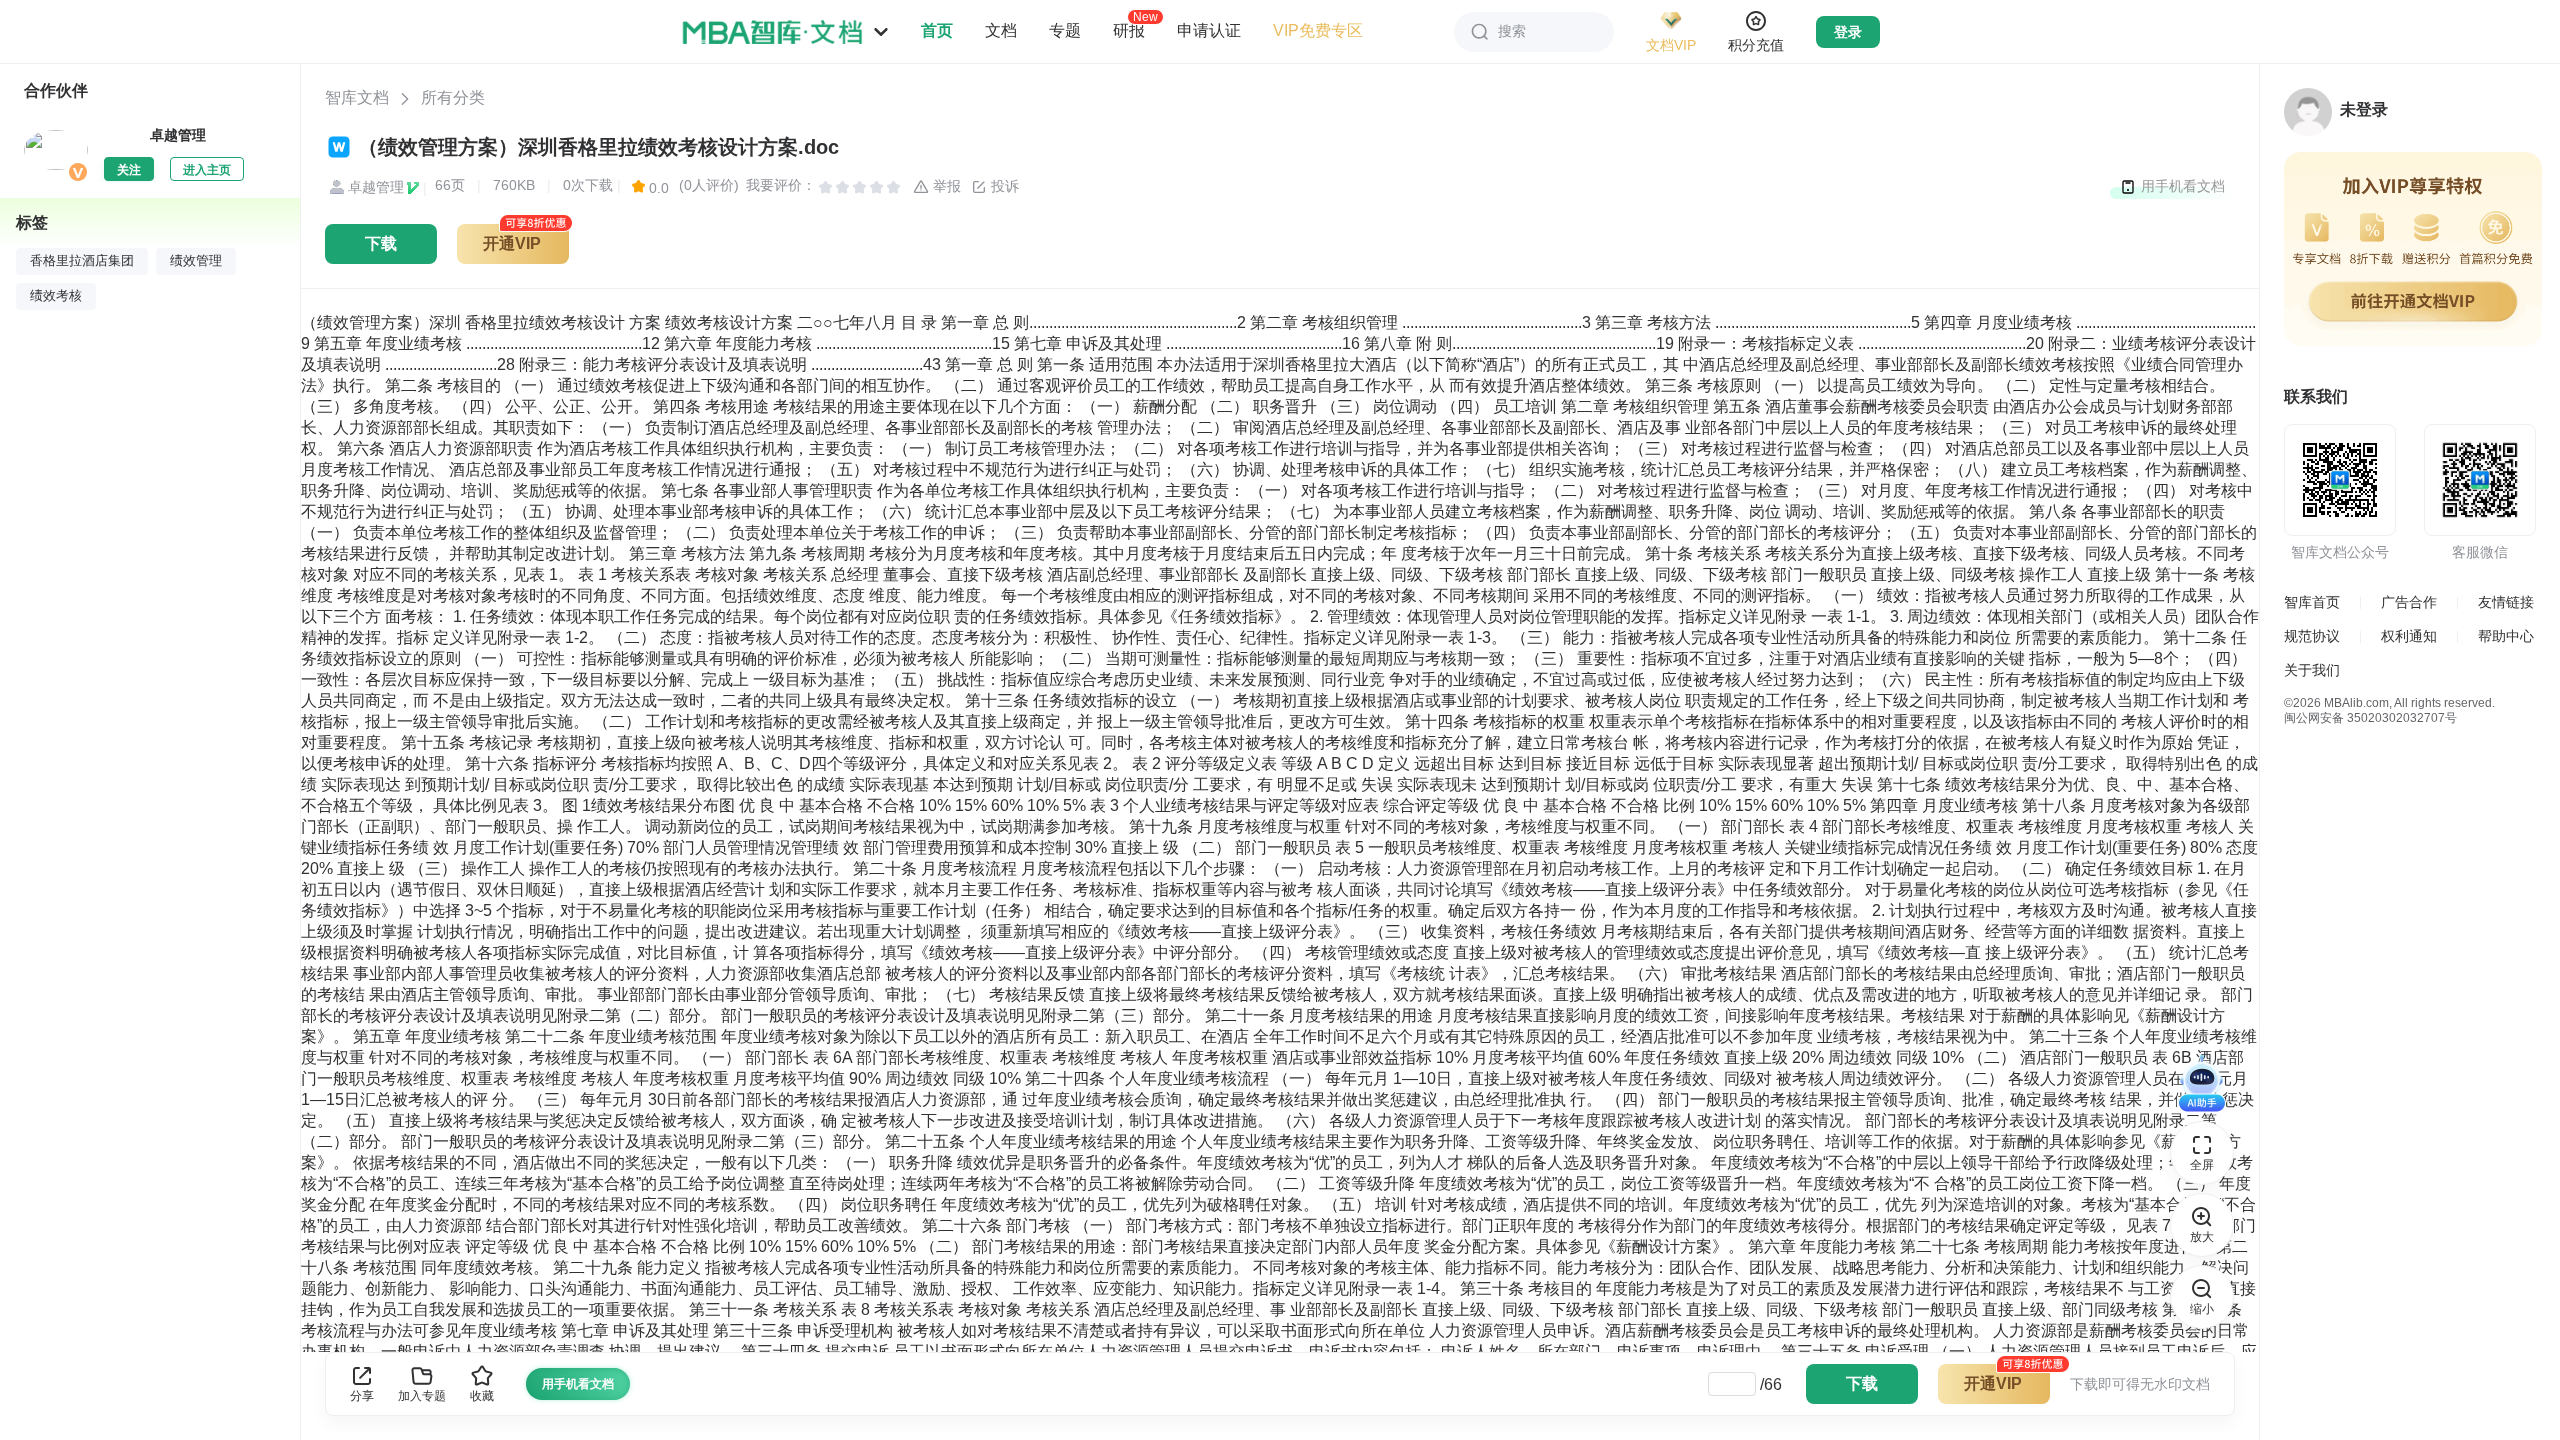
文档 (1001, 30)
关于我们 (2312, 670)
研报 (1129, 30)
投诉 (1003, 186)
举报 (945, 186)
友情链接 (2506, 602)
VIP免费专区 (1318, 30)
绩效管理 (196, 261)
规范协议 (2312, 636)
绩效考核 (56, 296)
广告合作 (2409, 602)
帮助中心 (2506, 636)
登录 (1848, 32)
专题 (1065, 30)
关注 (129, 170)
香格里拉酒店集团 (82, 261)
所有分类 (453, 97)
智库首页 (2312, 602)
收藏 (482, 1396)
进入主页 (207, 170)
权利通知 (2409, 636)
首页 (937, 30)
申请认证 (1209, 30)
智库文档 (357, 97)
